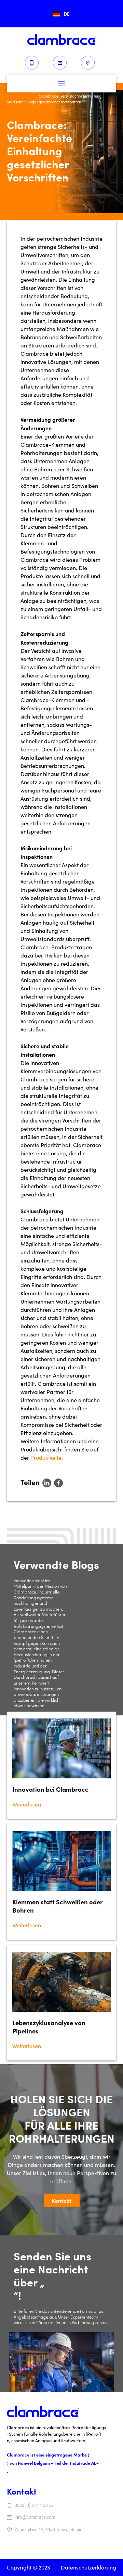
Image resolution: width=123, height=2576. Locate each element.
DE (67, 14)
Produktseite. (47, 1457)
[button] (61, 84)
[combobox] (61, 14)
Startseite (15, 102)
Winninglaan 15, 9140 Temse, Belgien (50, 2530)
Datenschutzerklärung (88, 2567)
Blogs (31, 102)
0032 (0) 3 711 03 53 (34, 2505)
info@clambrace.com (35, 2517)
